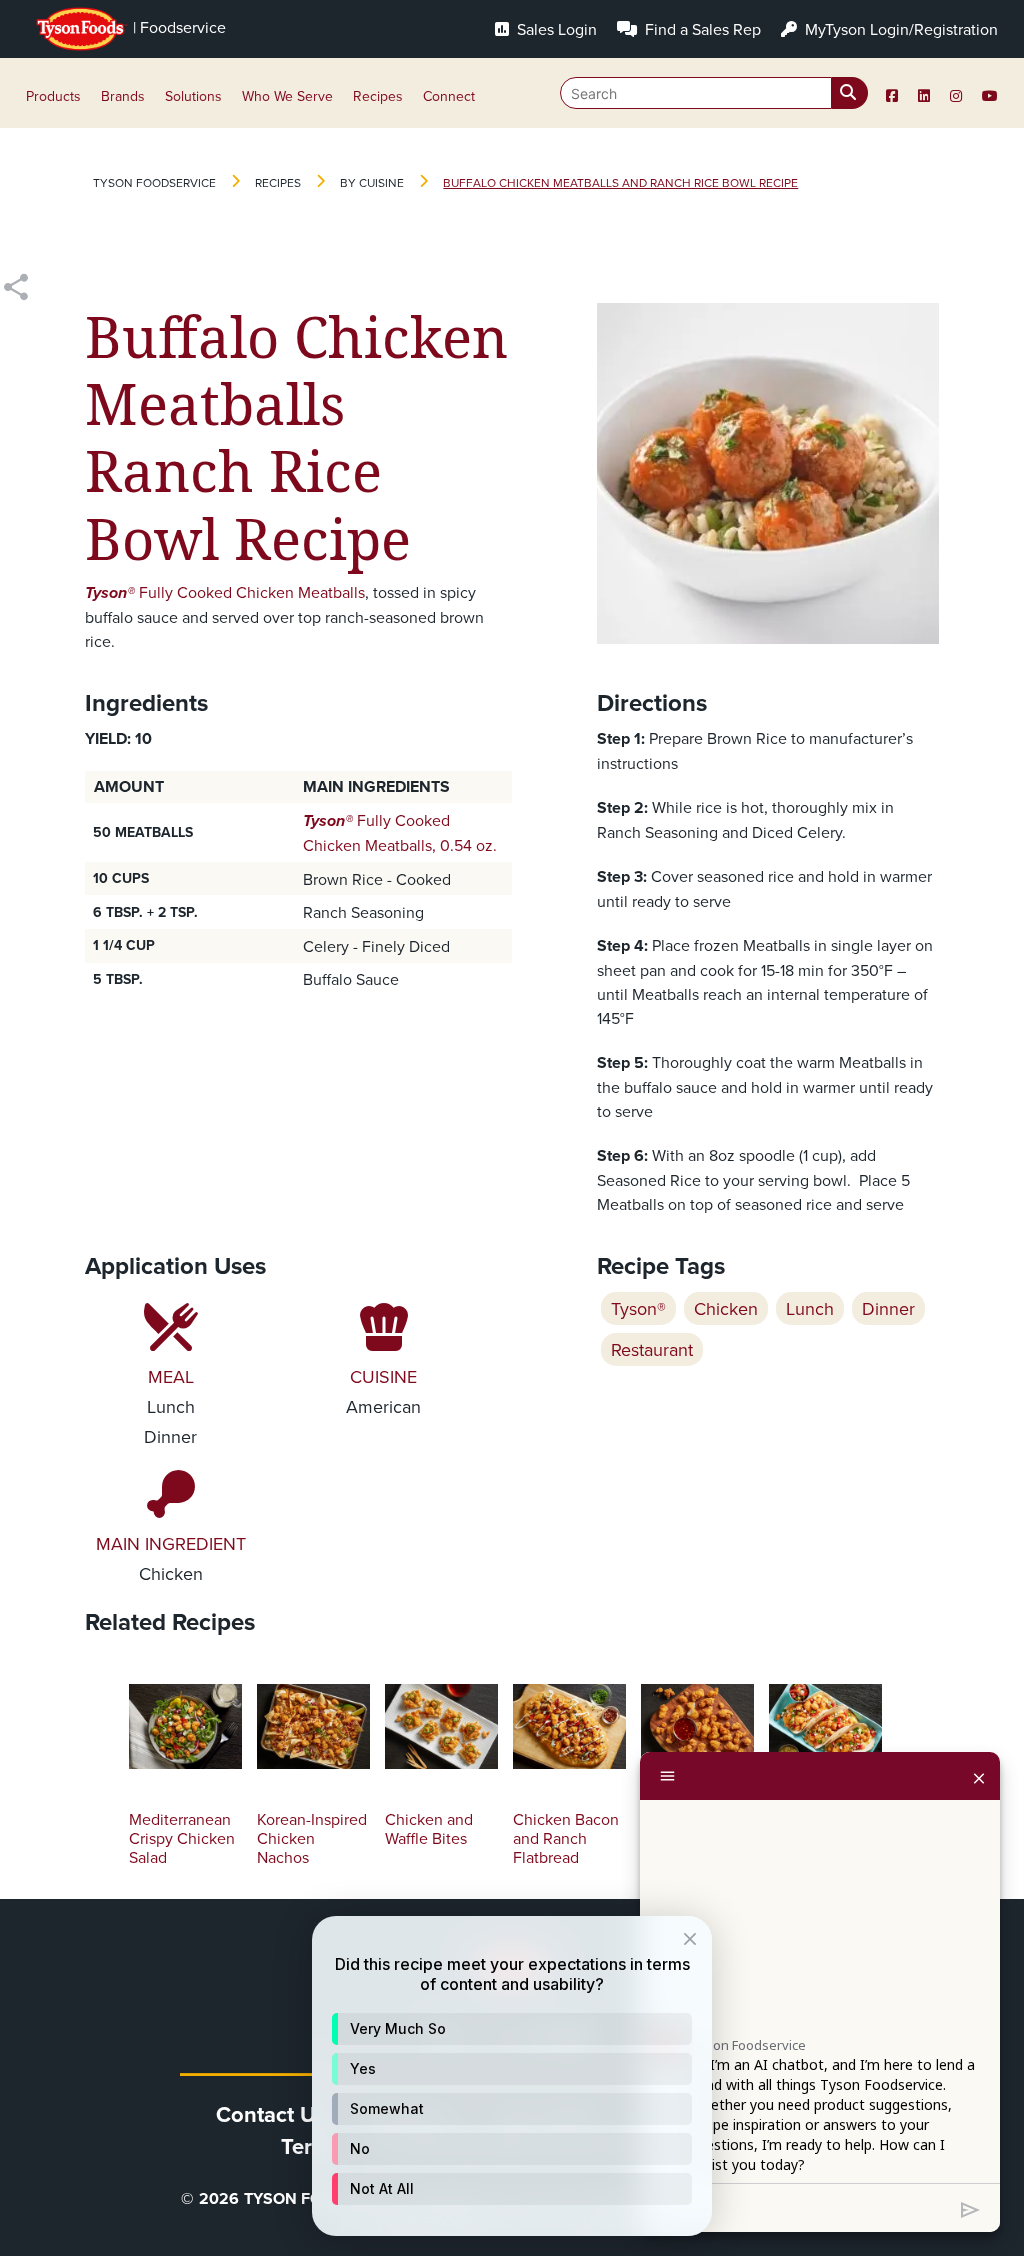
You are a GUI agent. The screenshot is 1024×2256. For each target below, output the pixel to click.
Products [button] (53, 96)
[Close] (979, 1776)
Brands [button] (123, 96)
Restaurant (652, 1349)
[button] (512, 2029)
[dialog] (512, 2076)
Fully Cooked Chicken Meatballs (225, 592)
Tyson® (638, 1308)
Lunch (810, 1308)
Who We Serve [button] (287, 96)
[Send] (970, 2208)
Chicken (726, 1308)
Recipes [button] (378, 96)
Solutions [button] (193, 96)
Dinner (888, 1308)
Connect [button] (449, 96)
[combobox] (714, 93)
